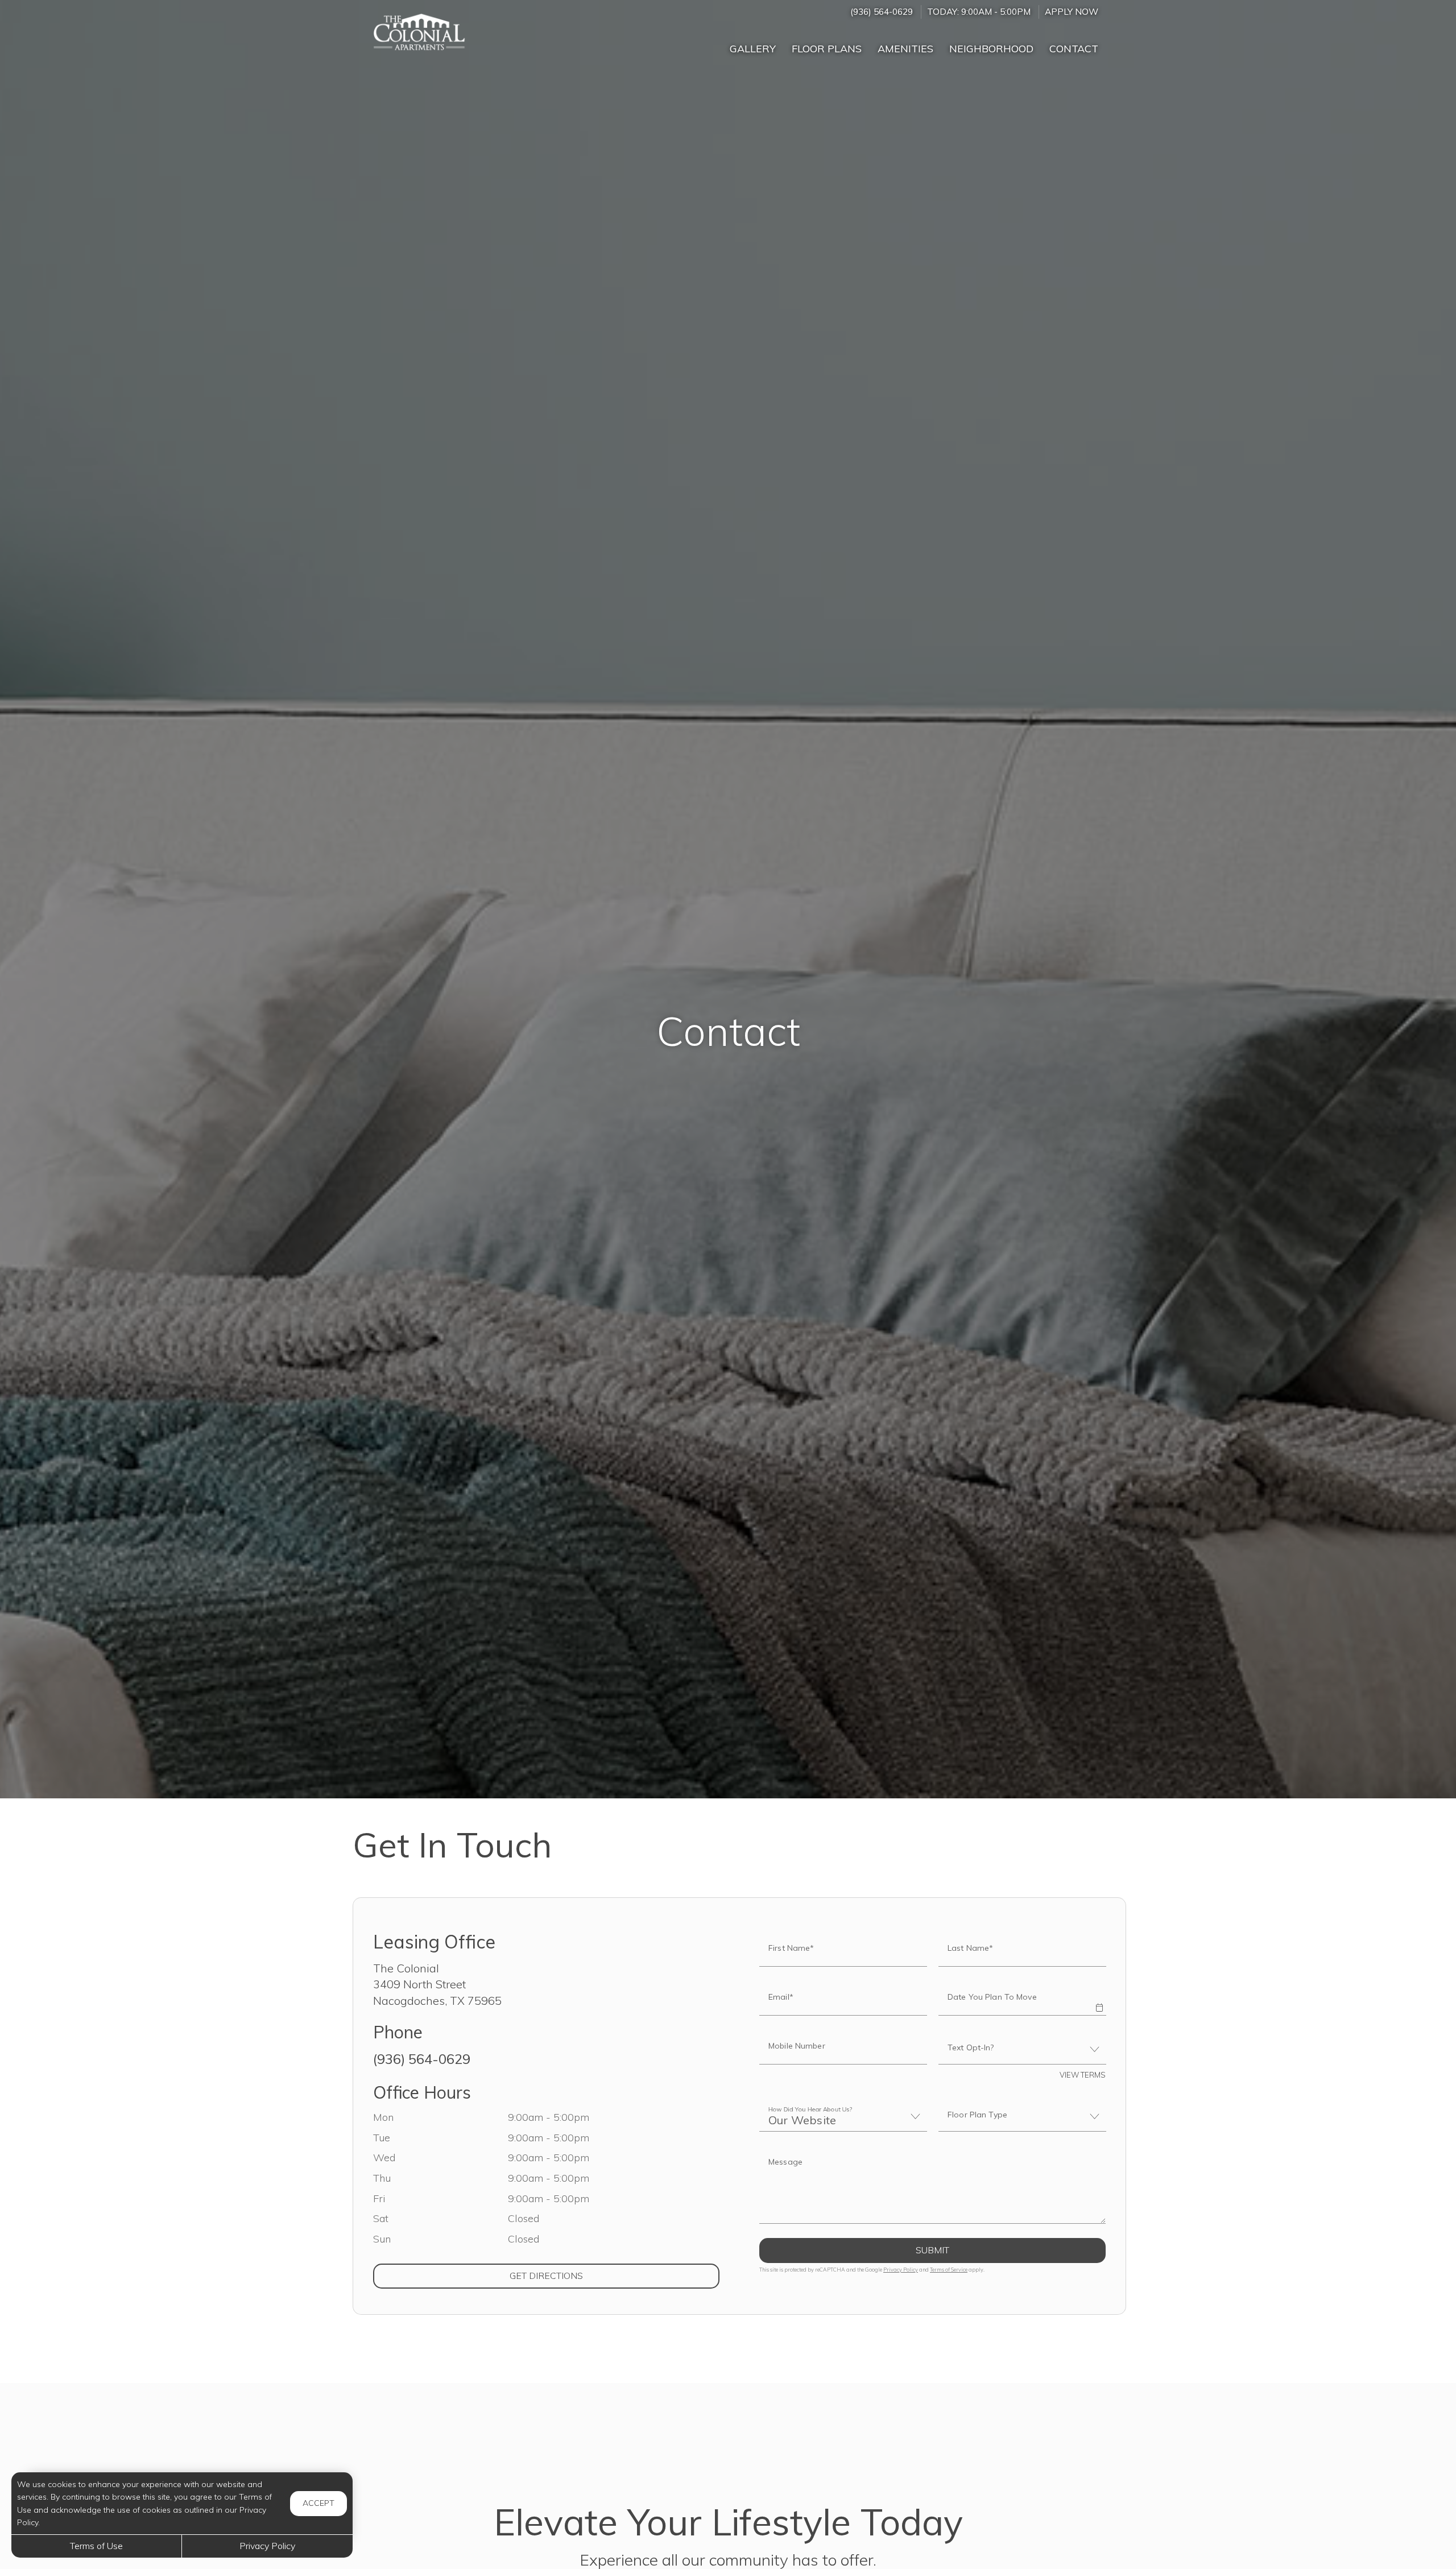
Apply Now (1072, 12)
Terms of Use (96, 2546)
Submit (932, 2250)
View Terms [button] (1083, 2075)
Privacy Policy (901, 2270)
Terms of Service (949, 2270)
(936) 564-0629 (882, 12)
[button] (1099, 2000)
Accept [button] (318, 2503)
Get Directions (593, 2275)
